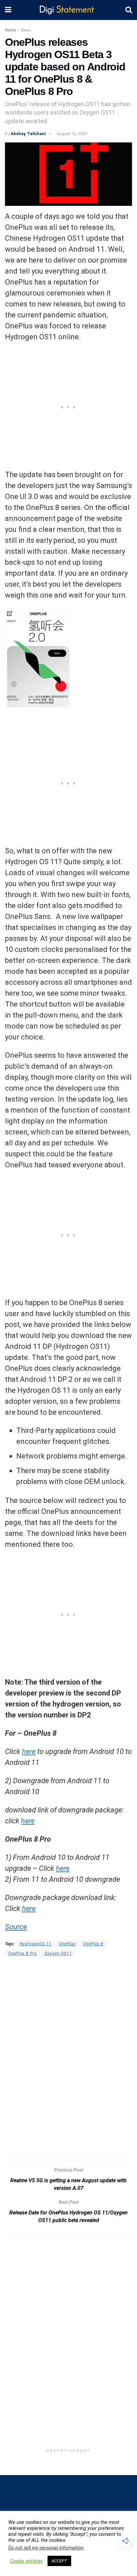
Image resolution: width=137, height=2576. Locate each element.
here (29, 1751)
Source (16, 1927)
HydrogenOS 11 (36, 1944)
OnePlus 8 (93, 1944)
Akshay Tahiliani (28, 134)
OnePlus (67, 1944)
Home (10, 30)
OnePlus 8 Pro (23, 1953)
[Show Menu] (8, 10)
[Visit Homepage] (68, 10)
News (26, 30)
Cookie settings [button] (26, 2561)
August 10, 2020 (72, 134)
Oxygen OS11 (58, 1953)
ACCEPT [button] (59, 2561)
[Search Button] (129, 10)
